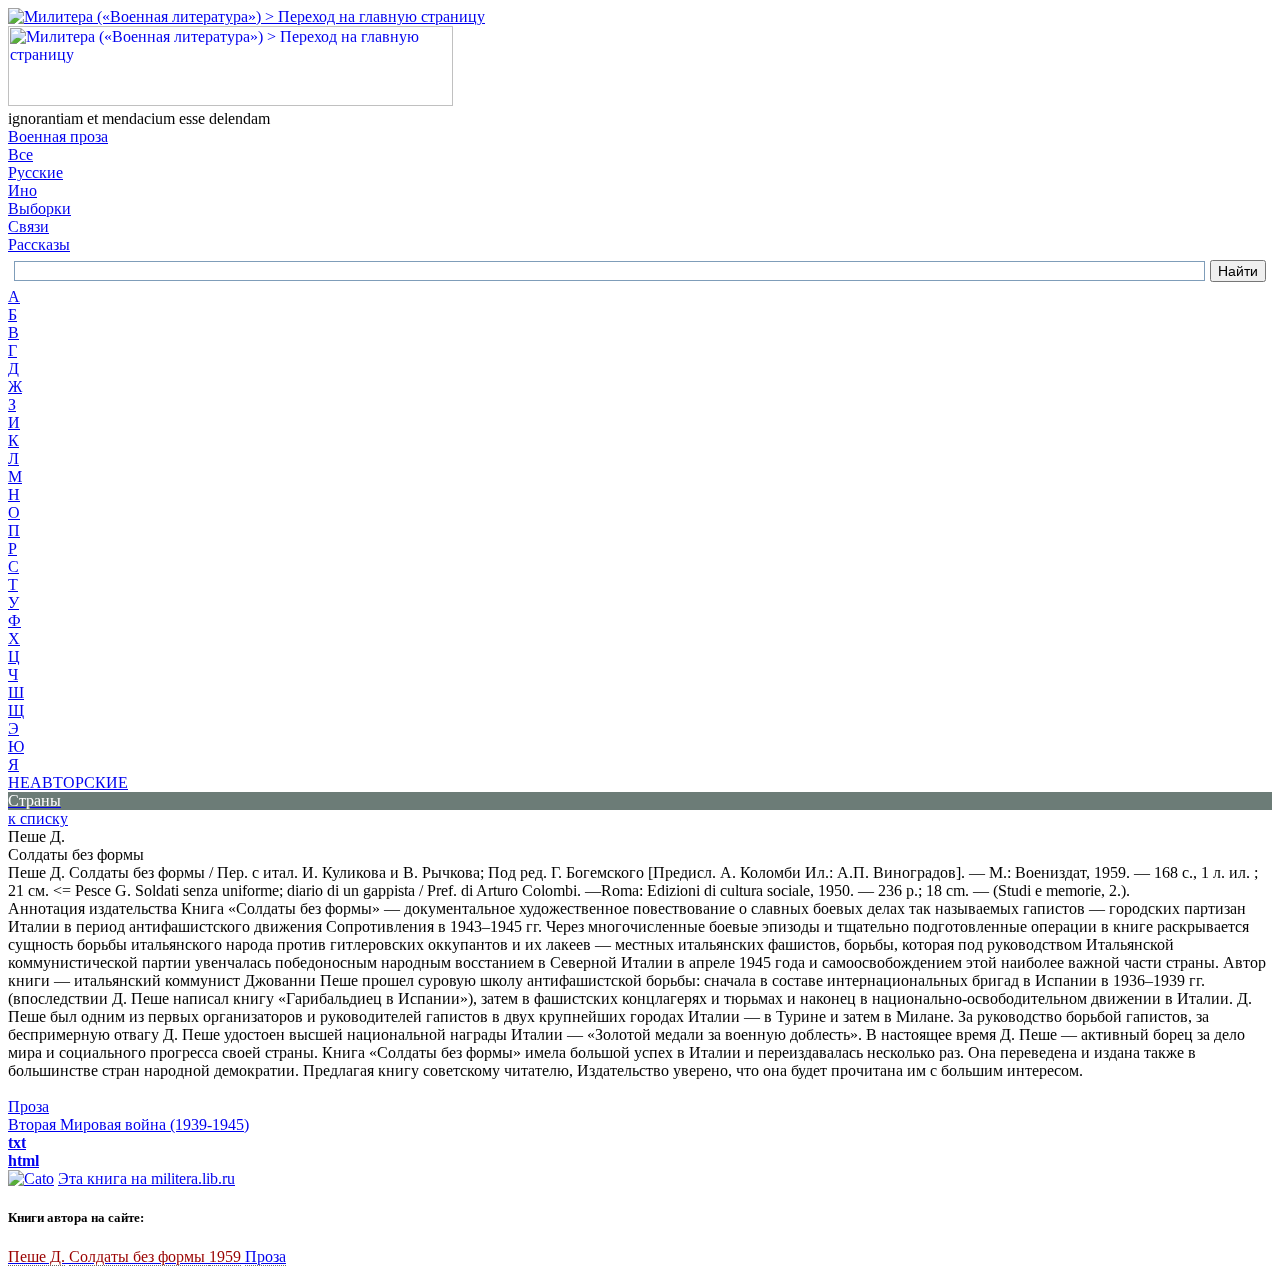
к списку (38, 818)
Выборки (39, 208)
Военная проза (58, 136)
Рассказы (39, 244)
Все (20, 154)
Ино (22, 190)
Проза (28, 1106)
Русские (35, 172)
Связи (28, 226)
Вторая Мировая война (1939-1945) (128, 1124)
